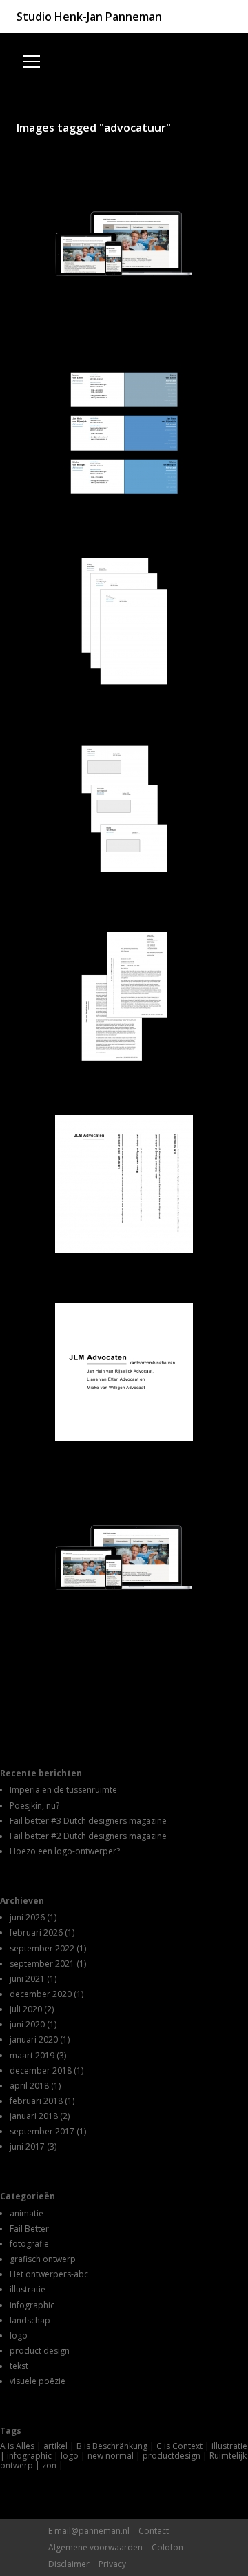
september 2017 (42, 2131)
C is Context (179, 2446)
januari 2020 (34, 2039)
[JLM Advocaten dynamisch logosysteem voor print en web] (124, 1184)
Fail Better (29, 2229)
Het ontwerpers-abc (49, 2274)
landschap (30, 2320)
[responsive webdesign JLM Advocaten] (124, 246)
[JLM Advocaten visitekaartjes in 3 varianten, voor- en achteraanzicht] (124, 433)
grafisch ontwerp (43, 2259)
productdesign (172, 2456)
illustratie (28, 2289)
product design (40, 2351)
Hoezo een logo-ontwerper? (65, 1851)
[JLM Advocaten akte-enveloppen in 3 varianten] (124, 621)
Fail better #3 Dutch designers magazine (88, 1821)
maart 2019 (32, 2055)
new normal (111, 2456)
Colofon (167, 2547)
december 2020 (41, 1994)
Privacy (112, 2564)
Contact (154, 2531)
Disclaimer (69, 2564)
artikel (55, 2446)
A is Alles (17, 2446)
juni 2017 (27, 2146)
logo (19, 2336)
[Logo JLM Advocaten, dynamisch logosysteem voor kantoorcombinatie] (124, 1372)
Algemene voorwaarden (95, 2547)
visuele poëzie (38, 2381)
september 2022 (42, 1948)
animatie (27, 2213)
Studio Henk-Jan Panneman (89, 17)
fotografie (29, 2244)
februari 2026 (36, 1933)
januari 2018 (34, 2116)
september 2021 (42, 1964)
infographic (32, 2305)
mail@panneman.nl (92, 2531)
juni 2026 (27, 1917)
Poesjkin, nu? (34, 1806)
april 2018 (29, 2086)
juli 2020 (26, 2009)
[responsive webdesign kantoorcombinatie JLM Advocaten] (124, 1560)
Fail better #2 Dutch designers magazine (88, 1836)
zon (49, 2465)
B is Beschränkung (112, 2446)
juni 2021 (27, 1979)
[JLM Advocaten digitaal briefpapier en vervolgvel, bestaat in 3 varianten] (124, 996)
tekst (19, 2366)
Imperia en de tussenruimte (63, 1790)
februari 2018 (36, 2101)
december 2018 (41, 2071)
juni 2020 (27, 2024)
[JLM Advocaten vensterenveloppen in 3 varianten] (124, 809)
